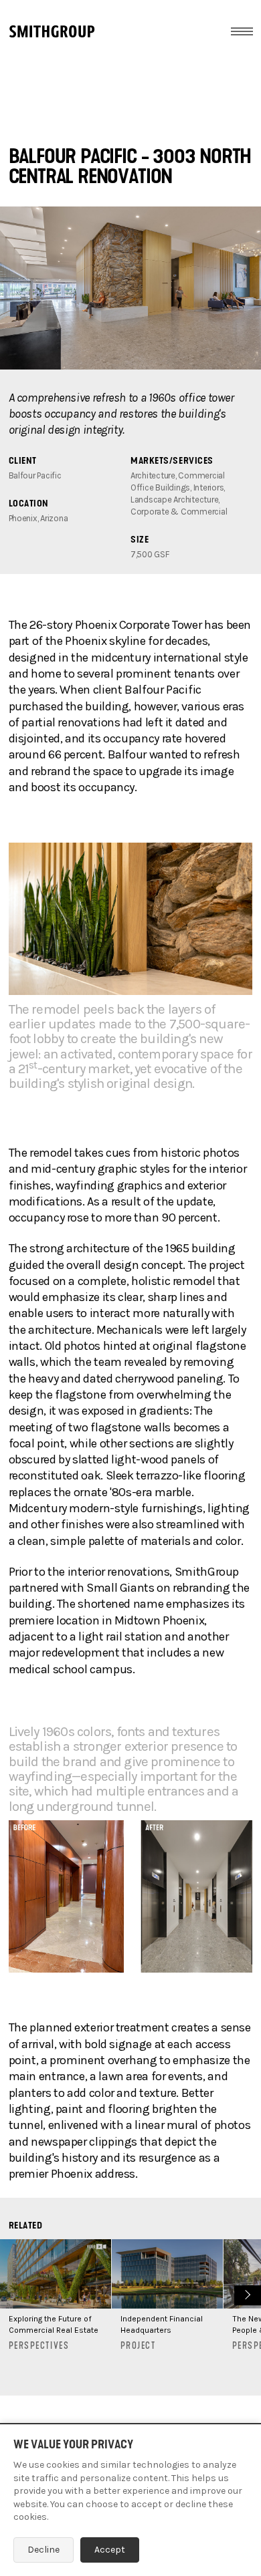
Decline (43, 2550)
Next (246, 2294)
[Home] (52, 31)
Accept (110, 2550)
